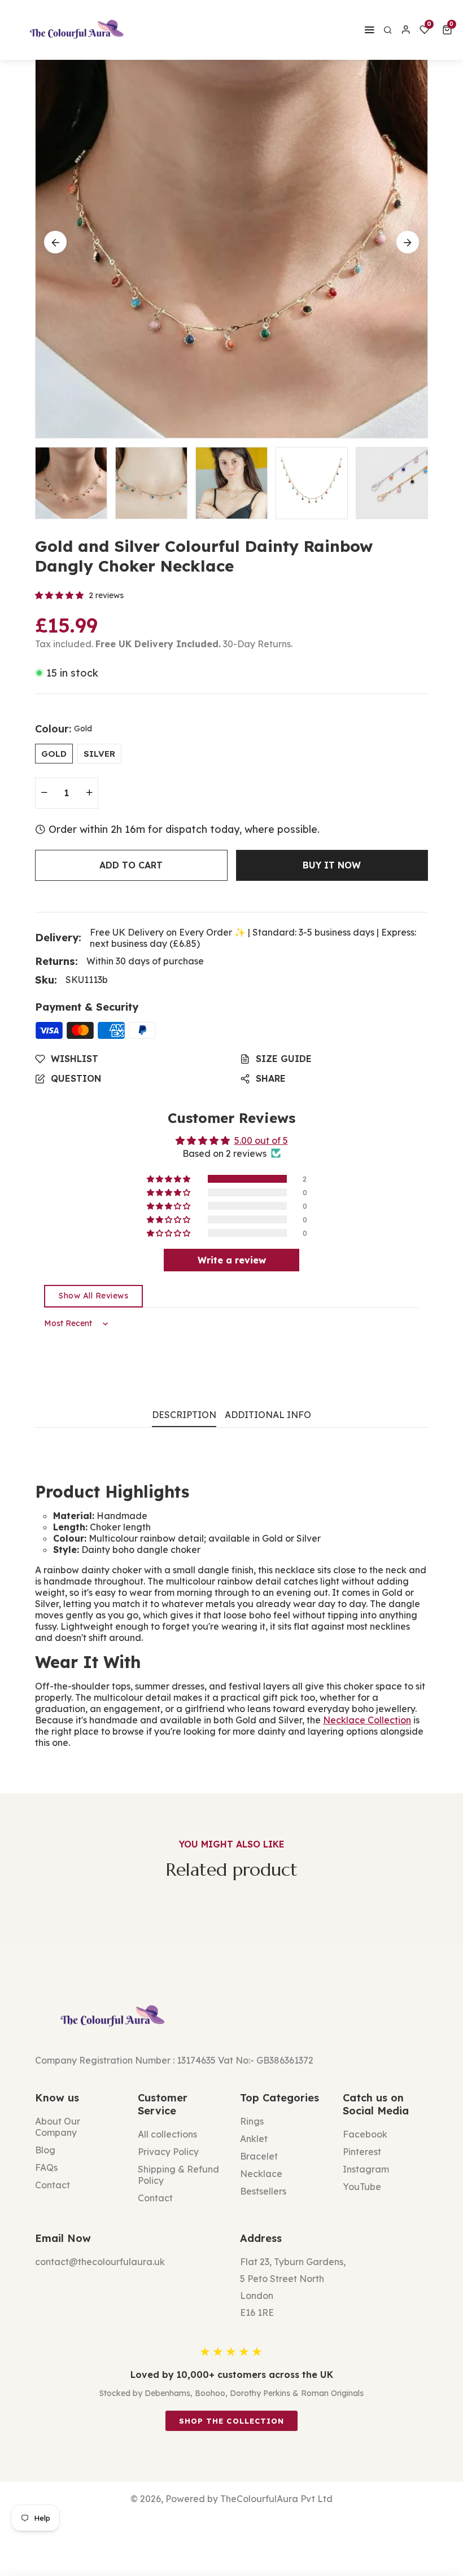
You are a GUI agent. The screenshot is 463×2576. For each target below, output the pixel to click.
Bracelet (259, 2156)
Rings (252, 2121)
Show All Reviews (93, 1296)
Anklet (254, 2139)
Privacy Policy (168, 2152)
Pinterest (362, 2152)
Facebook (365, 2134)
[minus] (44, 793)
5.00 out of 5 (261, 1140)
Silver (99, 754)
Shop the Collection (231, 2421)
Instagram (366, 2169)
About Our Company (58, 2127)
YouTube (362, 2187)
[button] (449, 30)
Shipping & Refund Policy (178, 2175)
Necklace (261, 2174)
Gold (54, 754)
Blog (45, 2150)
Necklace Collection (367, 1720)
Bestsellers (263, 2191)
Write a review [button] (232, 1260)
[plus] (89, 793)
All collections (167, 2134)
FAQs (46, 2167)
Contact (53, 2185)
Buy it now (332, 865)
